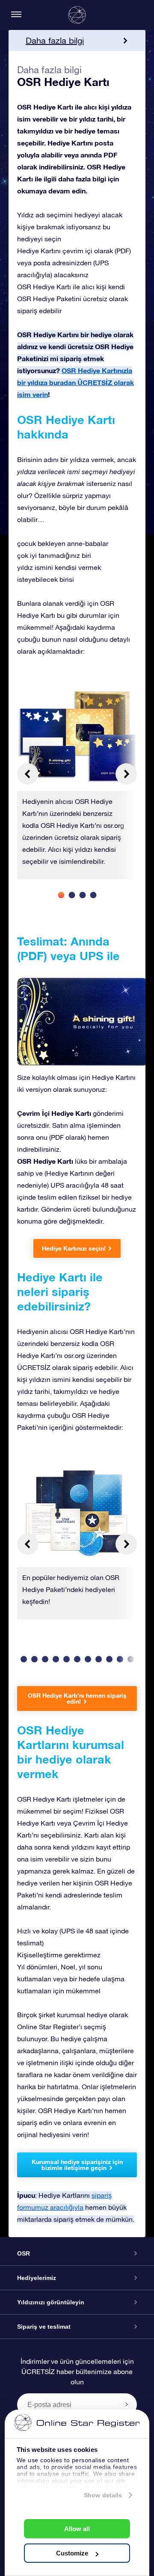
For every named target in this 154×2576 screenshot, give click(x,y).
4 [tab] (93, 895)
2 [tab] (72, 895)
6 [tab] (67, 1659)
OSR (24, 2253)
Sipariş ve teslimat (44, 2327)
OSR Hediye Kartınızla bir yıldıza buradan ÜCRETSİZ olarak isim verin (76, 382)
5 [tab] (56, 1659)
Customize (72, 2553)
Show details (103, 2495)
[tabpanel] (77, 785)
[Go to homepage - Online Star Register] (77, 15)
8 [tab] (88, 1659)
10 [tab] (109, 1659)
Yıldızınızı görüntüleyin (51, 2302)
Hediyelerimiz (37, 2278)
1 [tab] (61, 895)
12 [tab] (131, 1659)
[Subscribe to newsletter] (127, 2404)
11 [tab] (120, 1659)
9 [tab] (99, 1659)
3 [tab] (82, 895)
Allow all (77, 2529)
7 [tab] (77, 1659)
